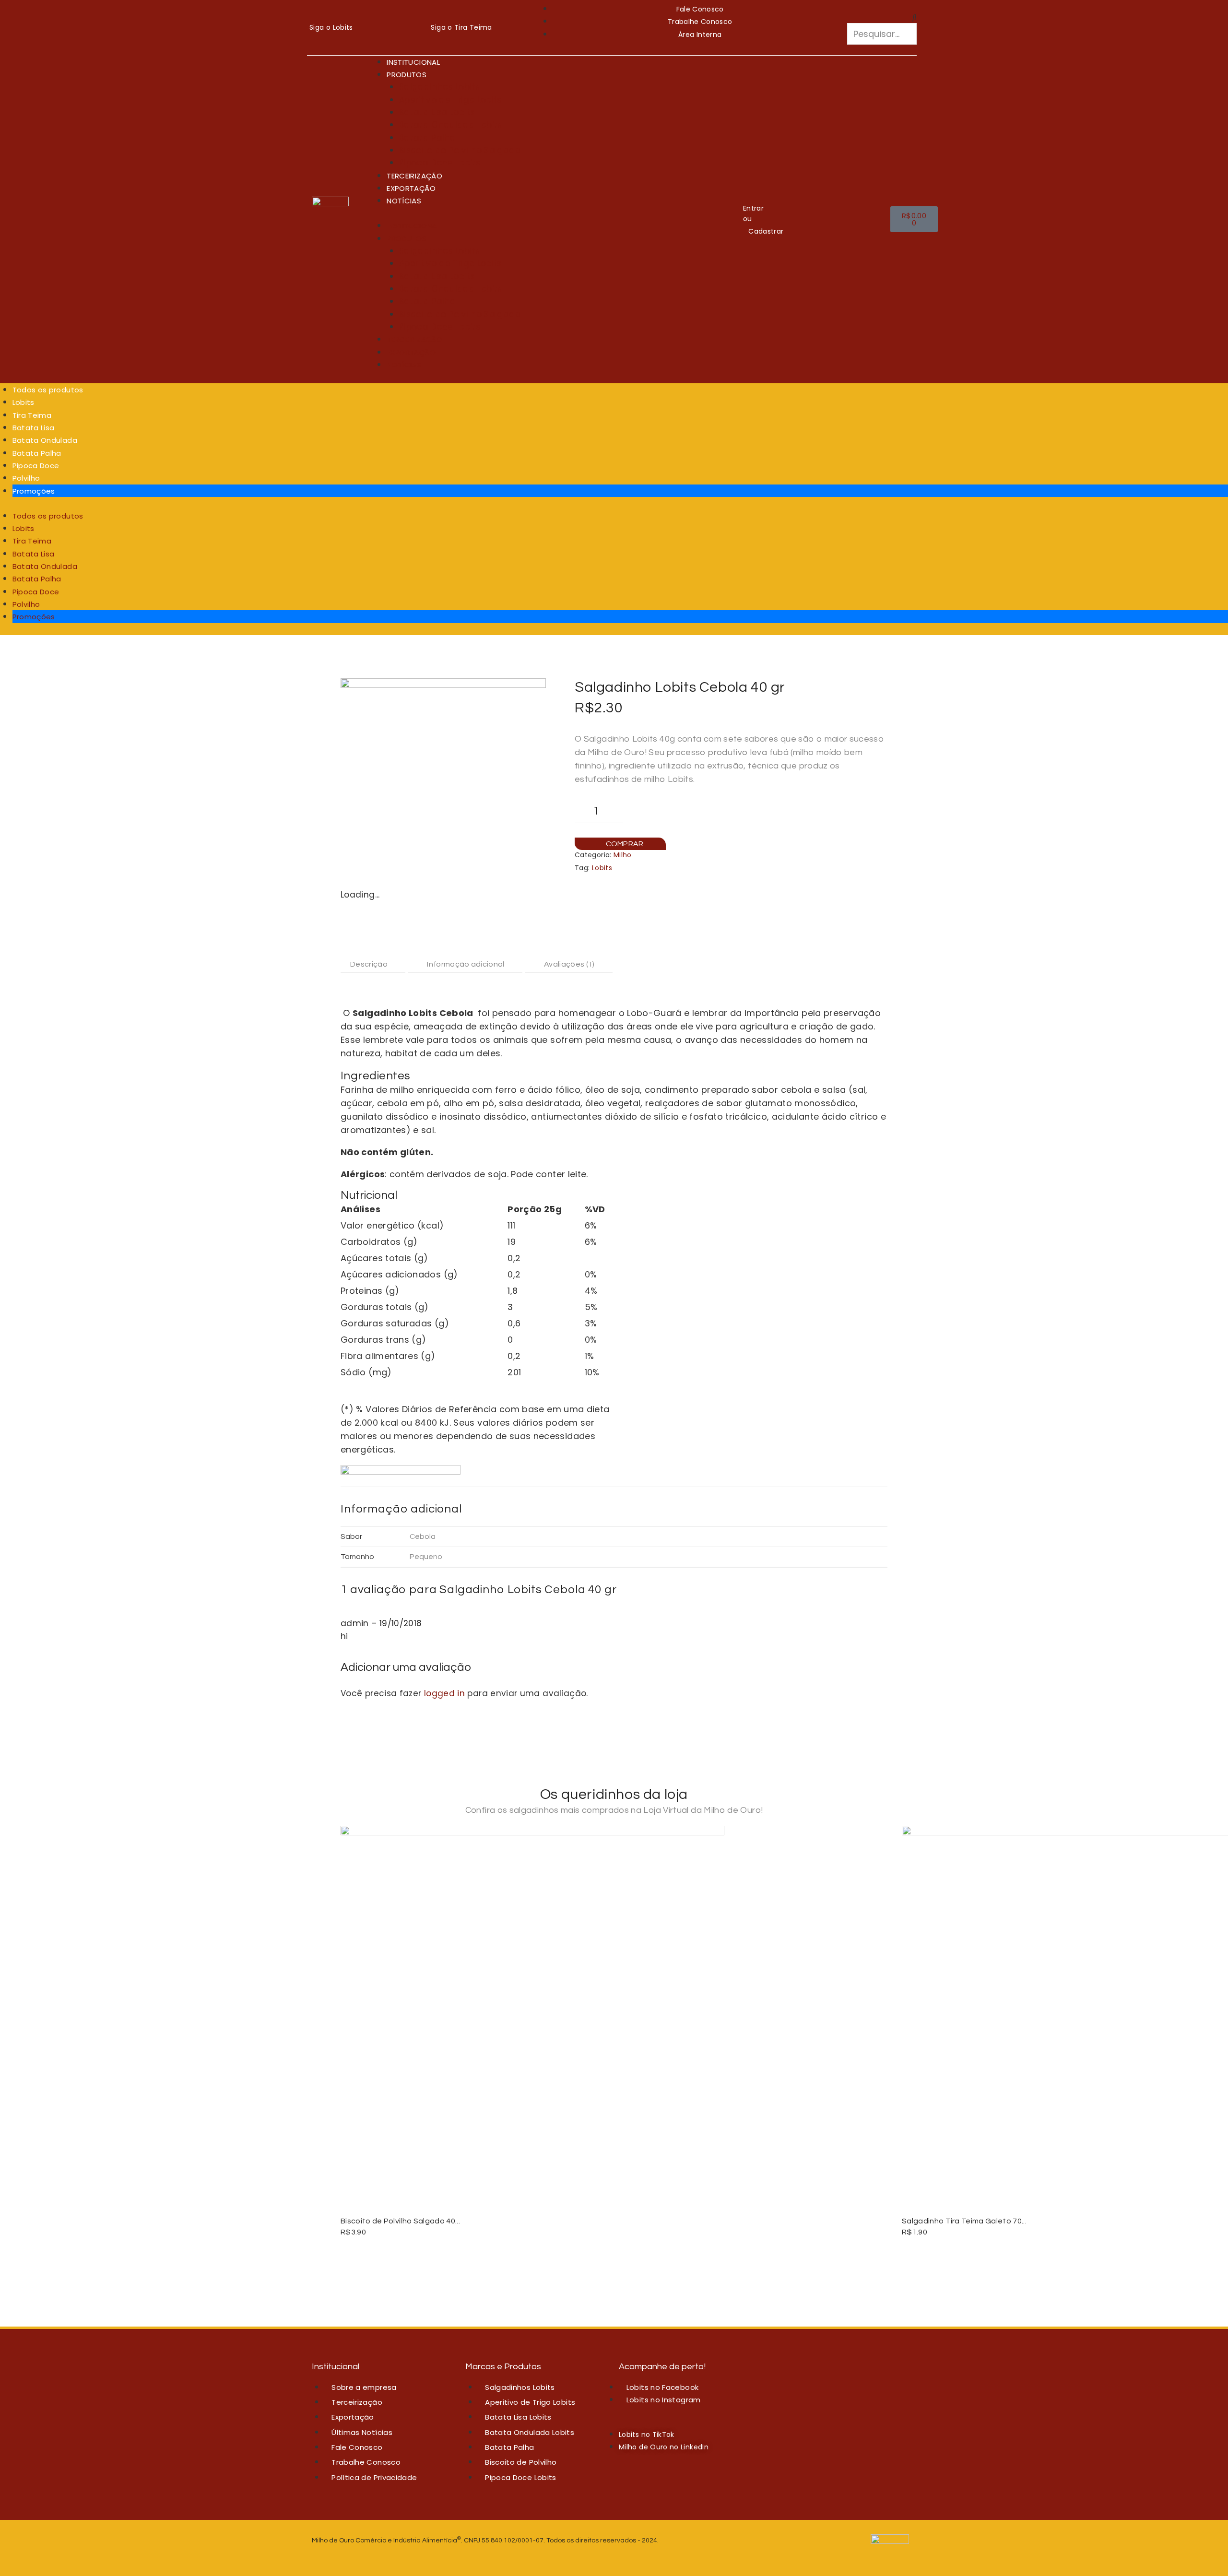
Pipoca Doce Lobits (440, 163)
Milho (623, 855)
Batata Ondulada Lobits (451, 125)
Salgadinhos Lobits (439, 87)
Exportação (411, 188)
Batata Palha (427, 138)
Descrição (369, 964)
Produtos (407, 75)
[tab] (373, 964)
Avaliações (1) (569, 964)
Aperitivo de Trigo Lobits (450, 100)
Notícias (404, 201)
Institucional (413, 62)
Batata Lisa (34, 428)
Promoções (34, 491)
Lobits (24, 402)
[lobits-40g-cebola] (443, 781)
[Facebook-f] (370, 12)
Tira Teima (32, 415)
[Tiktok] (370, 39)
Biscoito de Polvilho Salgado (460, 150)
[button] (882, 17)
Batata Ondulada (45, 440)
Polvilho (26, 478)
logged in (444, 1693)
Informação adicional (466, 964)
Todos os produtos (48, 390)
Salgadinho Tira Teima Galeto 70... (964, 2221)
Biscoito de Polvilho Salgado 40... (400, 2221)
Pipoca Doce (36, 466)
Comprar (625, 844)
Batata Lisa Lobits (437, 112)
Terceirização (414, 176)
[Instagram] (401, 12)
